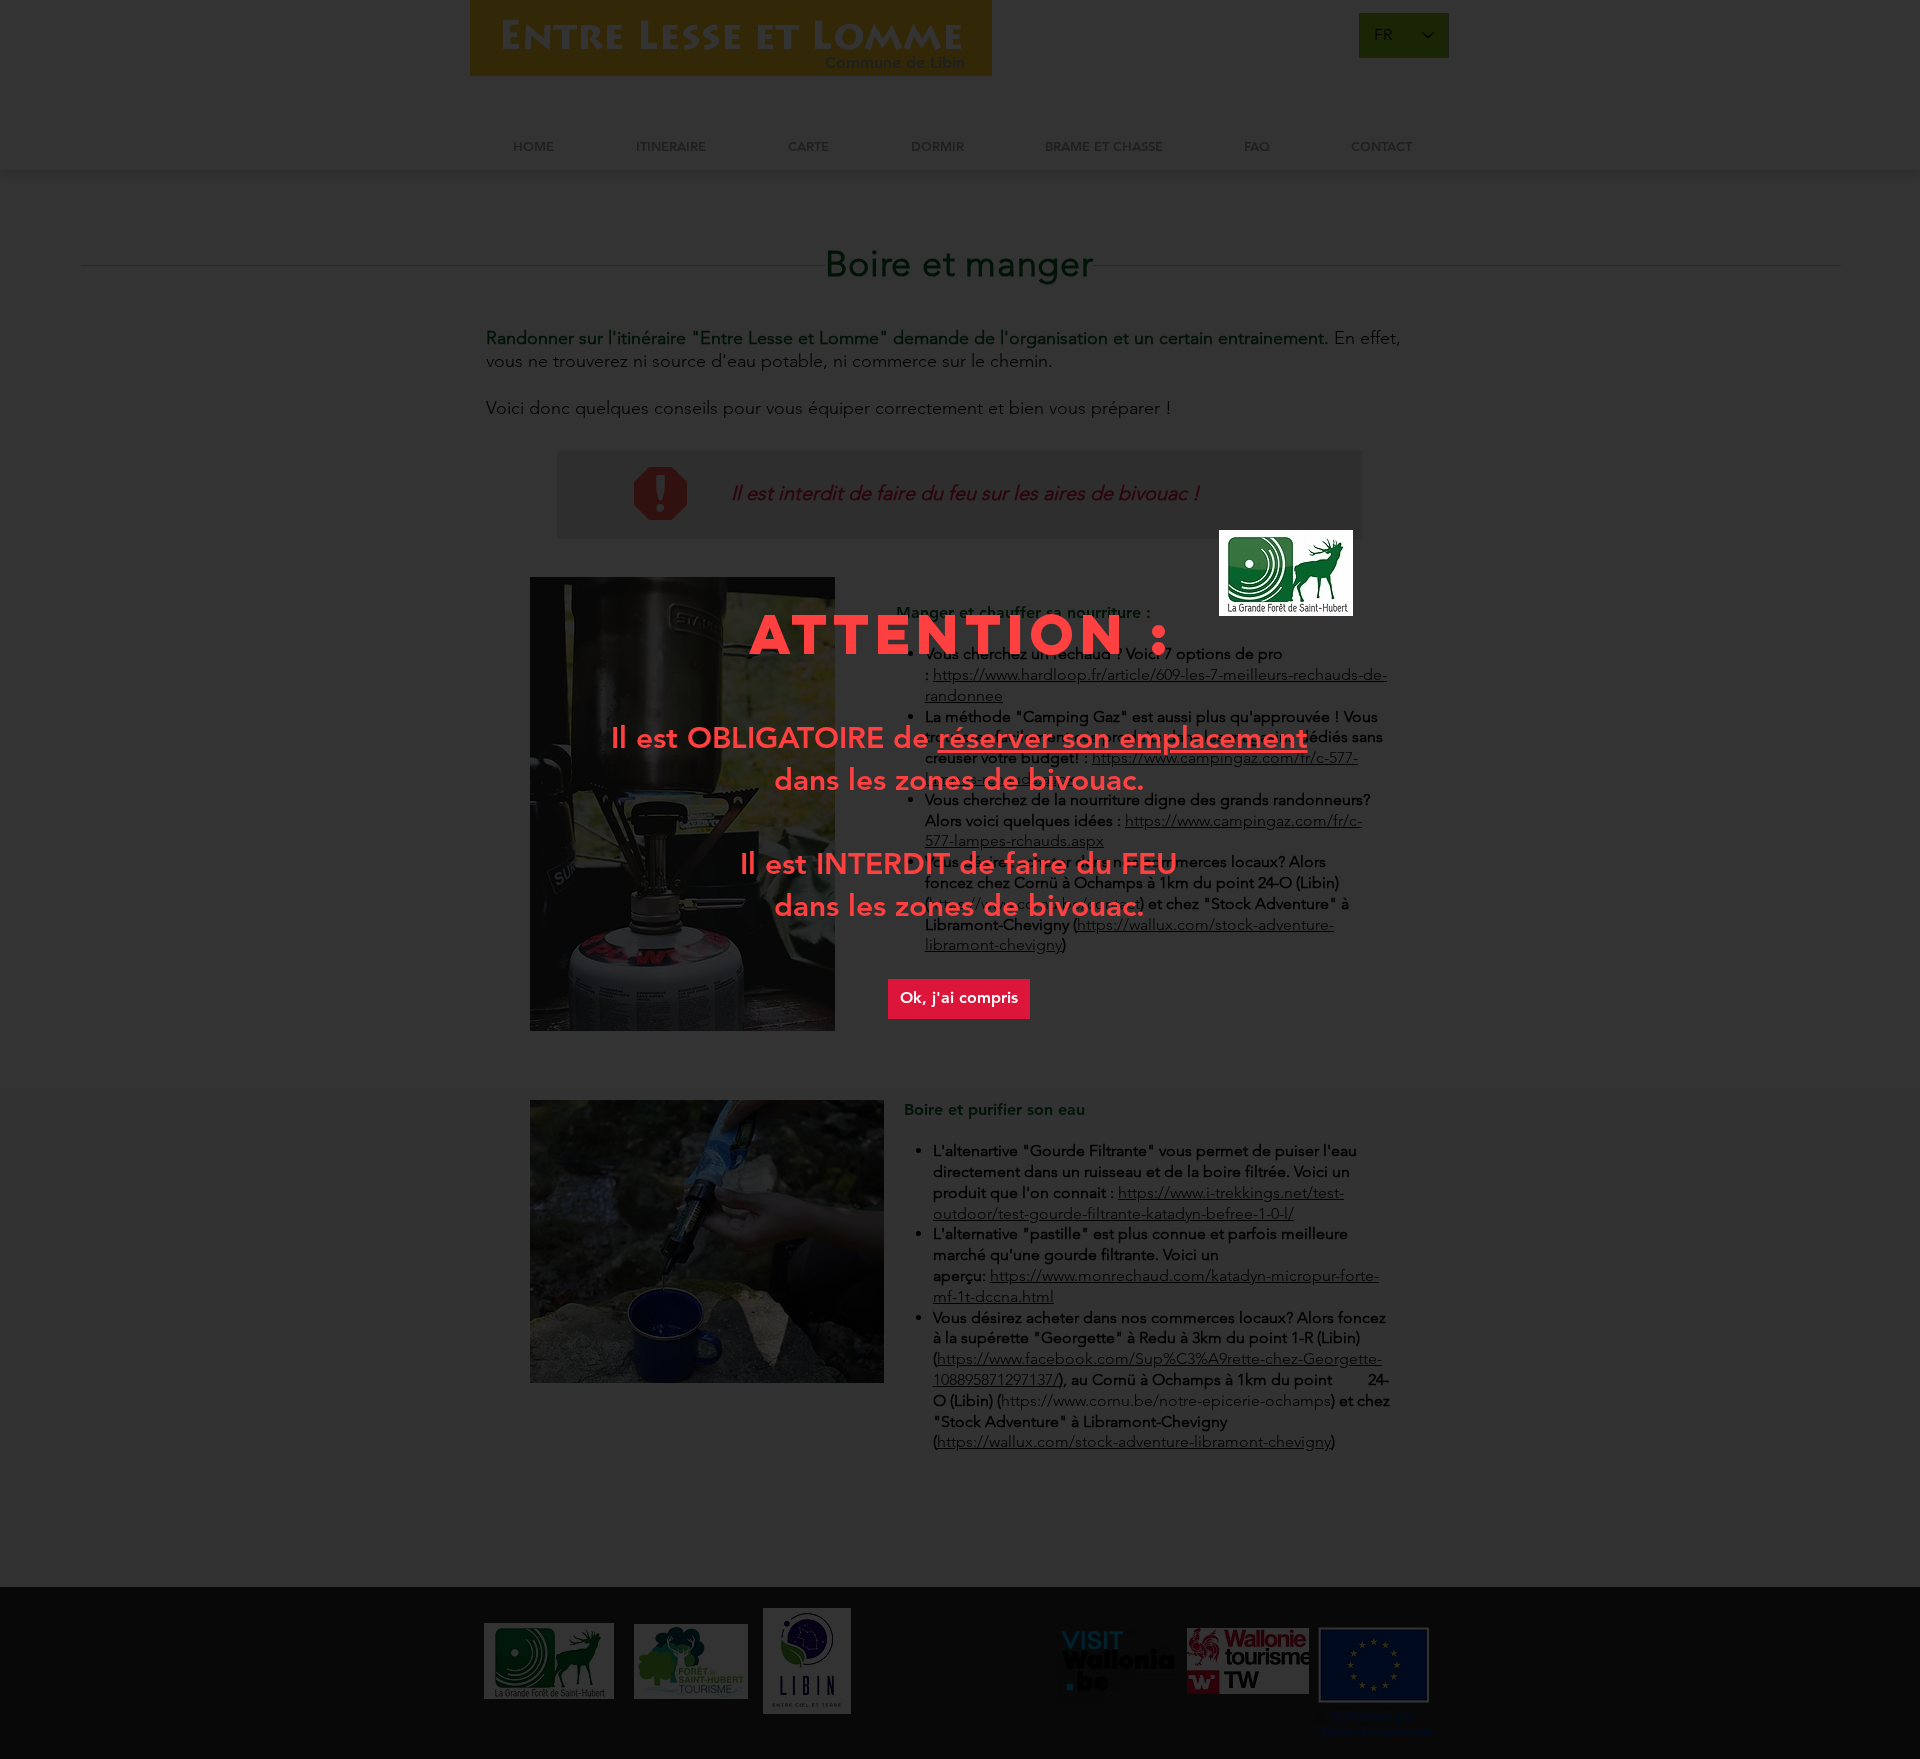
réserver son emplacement (1123, 738)
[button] (959, 999)
